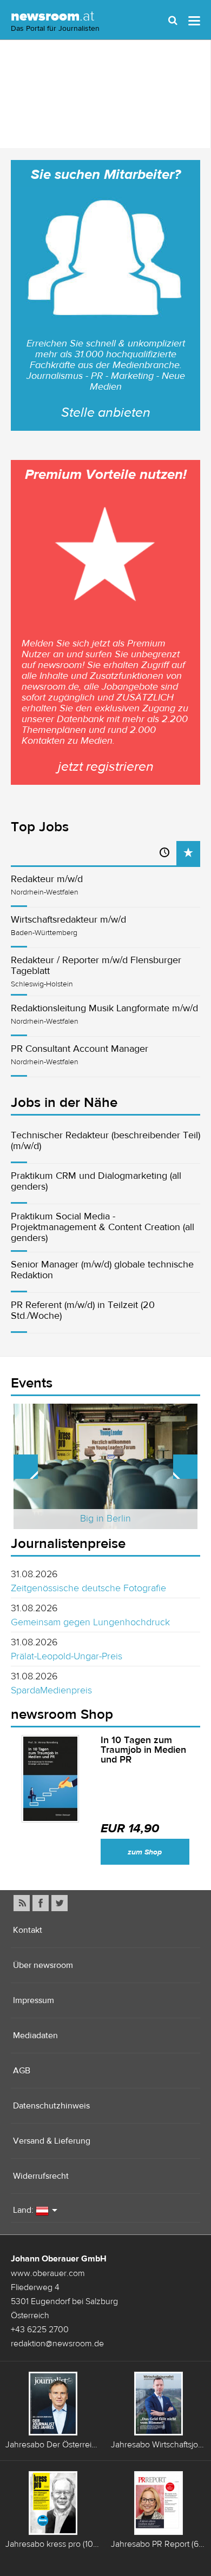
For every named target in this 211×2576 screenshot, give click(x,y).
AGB (22, 2070)
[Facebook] (41, 1903)
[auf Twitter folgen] (60, 1903)
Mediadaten (35, 2035)
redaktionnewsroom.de (57, 2343)
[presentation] (188, 853)
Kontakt (28, 1930)
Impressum (34, 2000)
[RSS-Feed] (22, 1903)
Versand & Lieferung (52, 2141)
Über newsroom (43, 1965)
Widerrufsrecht (41, 2176)
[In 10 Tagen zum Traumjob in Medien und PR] (50, 1779)
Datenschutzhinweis (51, 2105)
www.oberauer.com (48, 2273)
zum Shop (145, 1852)
